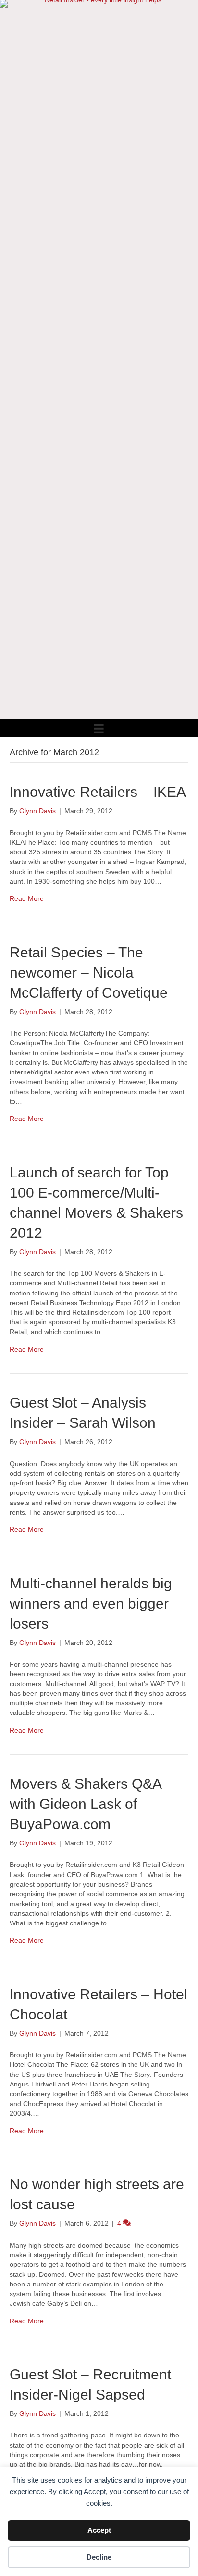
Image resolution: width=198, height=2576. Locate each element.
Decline (99, 2557)
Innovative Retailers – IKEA (98, 792)
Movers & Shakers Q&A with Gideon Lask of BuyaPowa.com (85, 1804)
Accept (99, 2530)
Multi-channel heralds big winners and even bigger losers (91, 1603)
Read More (27, 898)
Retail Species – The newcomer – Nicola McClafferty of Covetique (89, 973)
